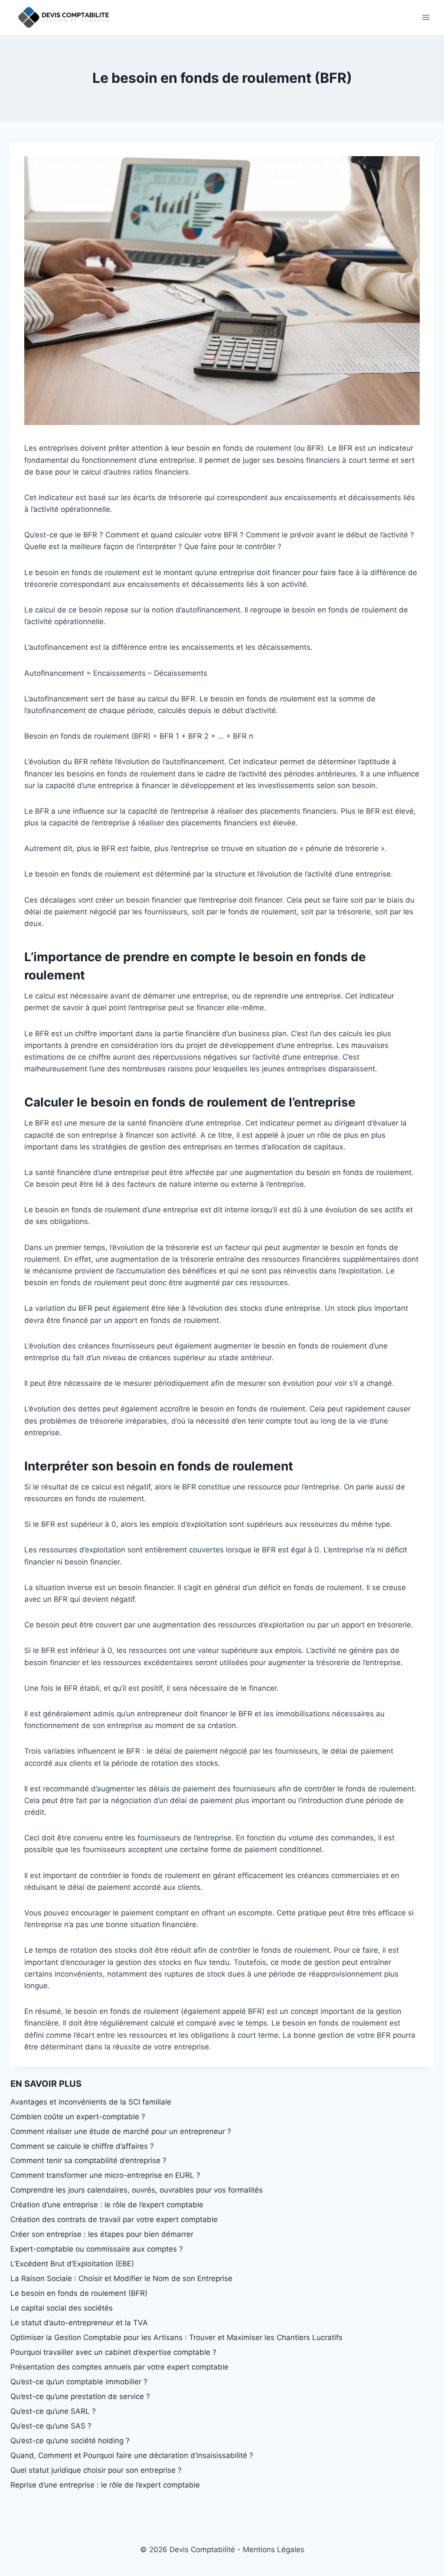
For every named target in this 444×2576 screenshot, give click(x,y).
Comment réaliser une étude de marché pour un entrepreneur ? (121, 2131)
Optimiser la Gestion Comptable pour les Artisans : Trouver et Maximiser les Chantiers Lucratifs (176, 2337)
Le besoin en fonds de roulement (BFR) (79, 2293)
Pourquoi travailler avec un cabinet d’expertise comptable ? (113, 2352)
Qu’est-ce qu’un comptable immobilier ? (79, 2382)
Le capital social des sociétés (62, 2308)
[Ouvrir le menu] (426, 17)
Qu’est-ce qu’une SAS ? (51, 2426)
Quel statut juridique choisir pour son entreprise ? (96, 2470)
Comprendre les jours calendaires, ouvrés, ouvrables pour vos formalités (137, 2190)
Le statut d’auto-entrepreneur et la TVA (79, 2323)
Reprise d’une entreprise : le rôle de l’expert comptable (105, 2485)
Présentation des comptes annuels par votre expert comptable (119, 2367)
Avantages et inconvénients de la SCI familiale (91, 2102)
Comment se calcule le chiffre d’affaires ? (82, 2146)
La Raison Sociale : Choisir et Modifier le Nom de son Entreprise (121, 2278)
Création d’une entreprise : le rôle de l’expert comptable (107, 2205)
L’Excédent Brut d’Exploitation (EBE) (72, 2264)
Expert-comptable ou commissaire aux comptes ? (97, 2249)
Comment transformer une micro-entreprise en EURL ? (105, 2175)
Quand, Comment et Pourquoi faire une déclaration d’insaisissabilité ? (132, 2455)
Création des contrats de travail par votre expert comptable (114, 2219)
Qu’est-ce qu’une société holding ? (70, 2441)
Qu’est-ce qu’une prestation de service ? (80, 2396)
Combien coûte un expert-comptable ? (78, 2117)
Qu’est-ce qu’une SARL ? (53, 2411)
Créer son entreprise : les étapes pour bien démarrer (102, 2234)
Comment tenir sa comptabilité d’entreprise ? (88, 2160)
